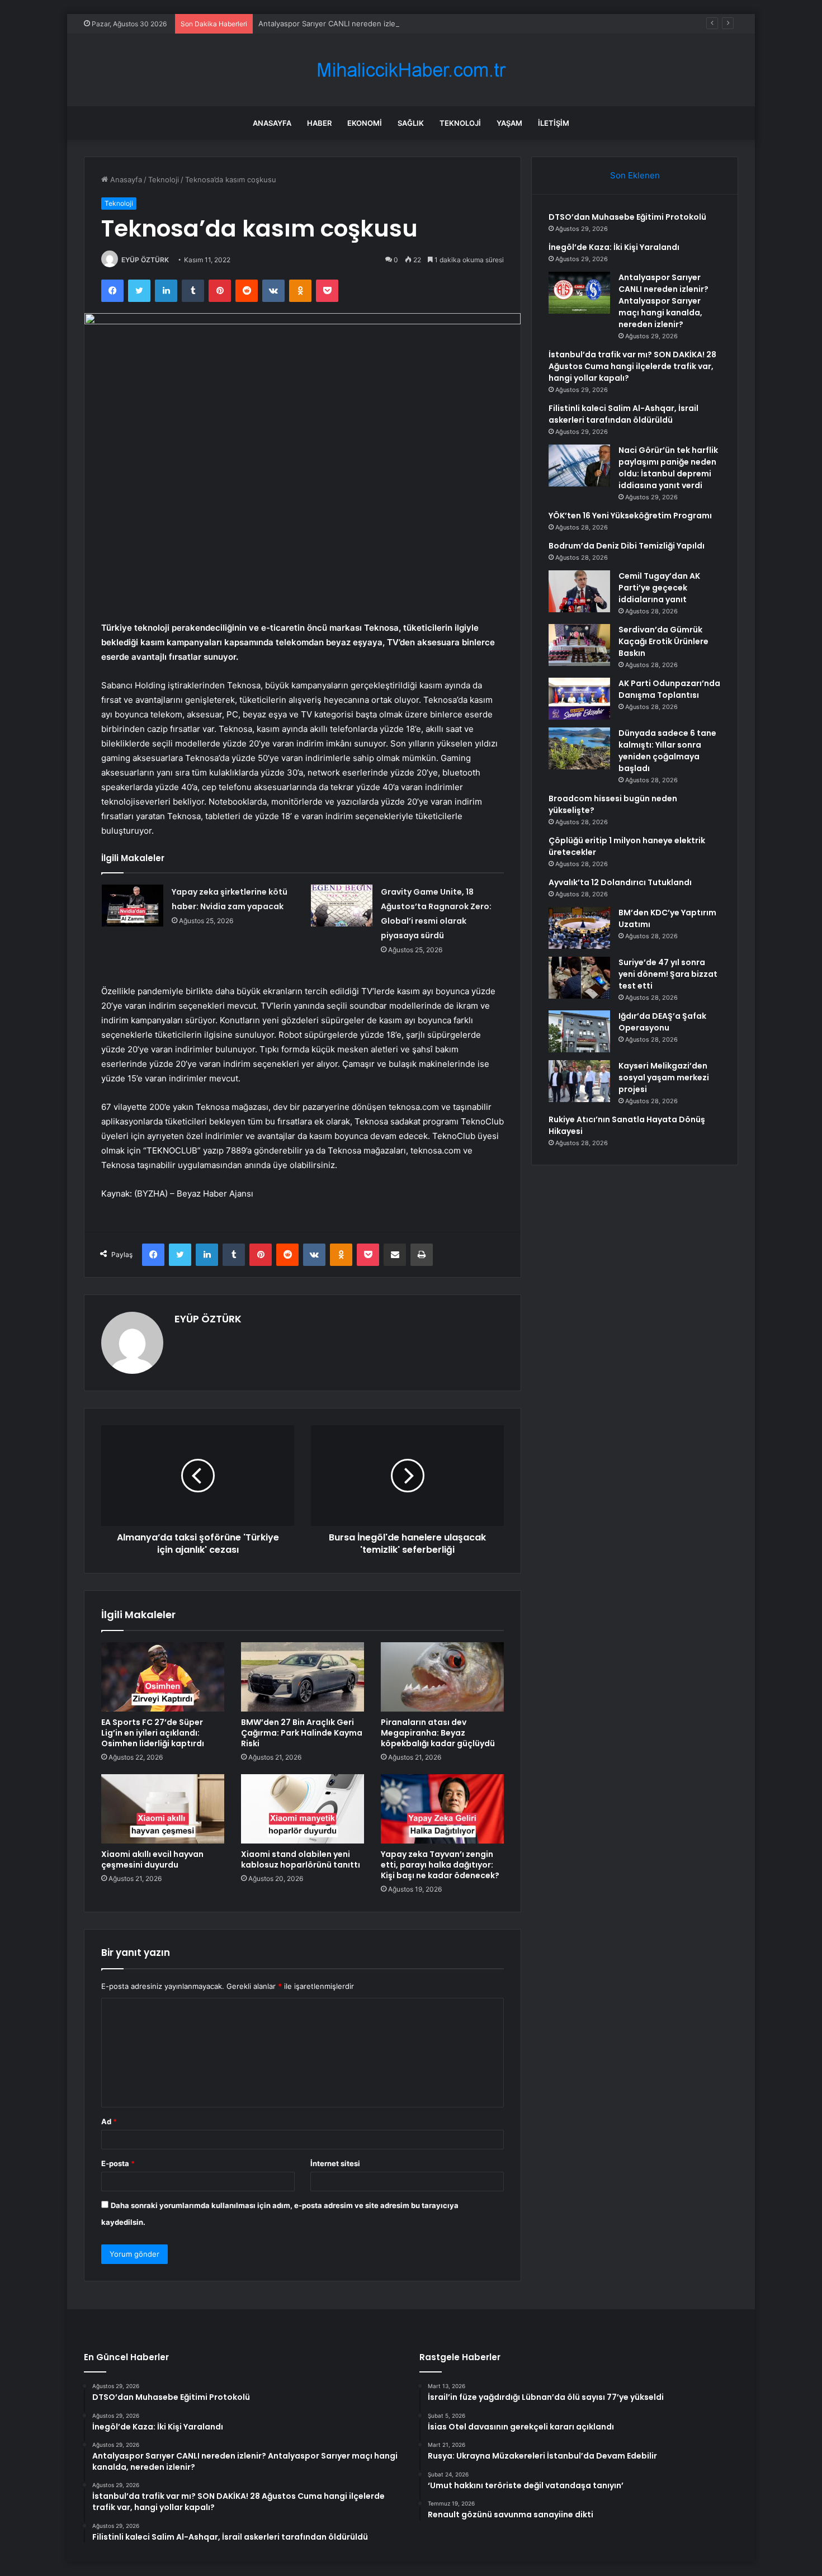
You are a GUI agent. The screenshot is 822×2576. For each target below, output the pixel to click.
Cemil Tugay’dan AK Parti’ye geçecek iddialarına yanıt (659, 588)
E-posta (118, 2163)
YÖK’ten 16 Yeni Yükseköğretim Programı (630, 516)
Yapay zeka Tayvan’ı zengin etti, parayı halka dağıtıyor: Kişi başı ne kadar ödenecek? (440, 1865)
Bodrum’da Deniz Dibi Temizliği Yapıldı (627, 546)
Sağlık (411, 123)
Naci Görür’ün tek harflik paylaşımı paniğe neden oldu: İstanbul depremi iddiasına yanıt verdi (668, 468)
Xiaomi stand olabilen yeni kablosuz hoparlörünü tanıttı (301, 1859)
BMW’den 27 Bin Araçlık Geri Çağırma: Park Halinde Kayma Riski (302, 1733)
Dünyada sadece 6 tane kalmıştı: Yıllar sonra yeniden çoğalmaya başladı (667, 751)
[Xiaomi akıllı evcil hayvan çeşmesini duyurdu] (163, 1809)
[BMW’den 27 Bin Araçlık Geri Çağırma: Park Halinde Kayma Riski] (303, 1677)
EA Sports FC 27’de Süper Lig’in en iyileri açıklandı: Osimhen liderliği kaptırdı (153, 1733)
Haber (319, 123)
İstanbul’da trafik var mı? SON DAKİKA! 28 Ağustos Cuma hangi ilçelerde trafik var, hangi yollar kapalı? (632, 366)
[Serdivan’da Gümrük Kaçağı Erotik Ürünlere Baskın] (579, 645)
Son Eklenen (635, 175)
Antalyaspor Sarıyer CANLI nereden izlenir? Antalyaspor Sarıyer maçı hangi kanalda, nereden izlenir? (433, 23)
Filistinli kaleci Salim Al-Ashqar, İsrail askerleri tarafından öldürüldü (623, 414)
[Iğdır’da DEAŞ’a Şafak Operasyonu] (579, 1031)
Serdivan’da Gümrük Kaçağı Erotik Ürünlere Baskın (663, 641)
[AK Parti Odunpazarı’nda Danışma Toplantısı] (579, 699)
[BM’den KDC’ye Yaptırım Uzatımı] (579, 928)
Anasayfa (272, 123)
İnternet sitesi (335, 2163)
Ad (109, 2121)
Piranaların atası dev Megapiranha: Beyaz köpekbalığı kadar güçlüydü (438, 1733)
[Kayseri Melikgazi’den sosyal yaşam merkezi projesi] (579, 1081)
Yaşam (509, 123)
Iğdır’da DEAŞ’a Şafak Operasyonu (662, 1022)
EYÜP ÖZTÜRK (145, 260)
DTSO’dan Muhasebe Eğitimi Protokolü (627, 217)
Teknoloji (460, 123)
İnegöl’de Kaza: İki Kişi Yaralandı (614, 247)
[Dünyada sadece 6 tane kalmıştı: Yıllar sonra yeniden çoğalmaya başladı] (579, 748)
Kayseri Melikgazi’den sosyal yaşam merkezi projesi (664, 1077)
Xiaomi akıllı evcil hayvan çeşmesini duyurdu (152, 1859)
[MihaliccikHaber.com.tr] (411, 70)
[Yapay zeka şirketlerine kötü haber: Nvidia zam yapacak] (133, 906)
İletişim (554, 123)
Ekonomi (365, 123)
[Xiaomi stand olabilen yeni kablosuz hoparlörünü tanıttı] (303, 1809)
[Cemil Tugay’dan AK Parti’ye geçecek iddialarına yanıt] (579, 591)
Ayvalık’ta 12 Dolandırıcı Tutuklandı (620, 882)
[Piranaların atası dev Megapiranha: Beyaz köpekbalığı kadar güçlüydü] (442, 1677)
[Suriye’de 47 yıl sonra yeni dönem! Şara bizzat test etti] (579, 978)
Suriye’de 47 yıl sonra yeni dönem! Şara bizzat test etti (668, 974)
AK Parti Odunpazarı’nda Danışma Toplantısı (669, 689)
